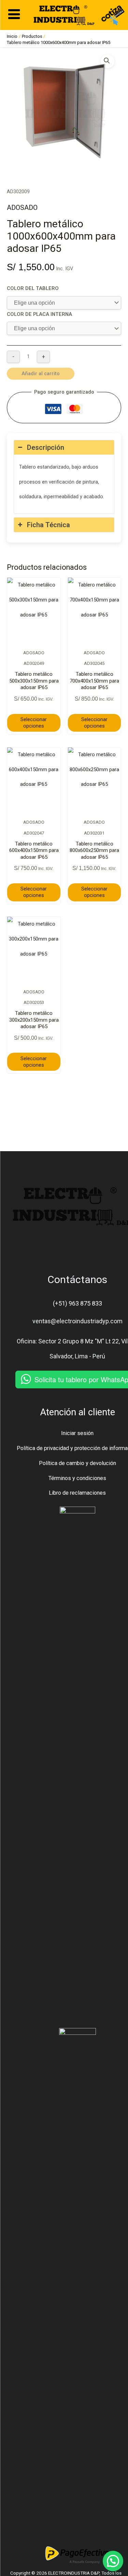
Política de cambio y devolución (77, 1463)
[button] (108, 61)
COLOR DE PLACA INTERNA (39, 314)
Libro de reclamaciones (77, 1493)
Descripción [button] (46, 447)
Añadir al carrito (41, 374)
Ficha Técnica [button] (48, 525)
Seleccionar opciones (34, 723)
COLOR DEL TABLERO (33, 288)
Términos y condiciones (77, 1478)
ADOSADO (22, 208)
